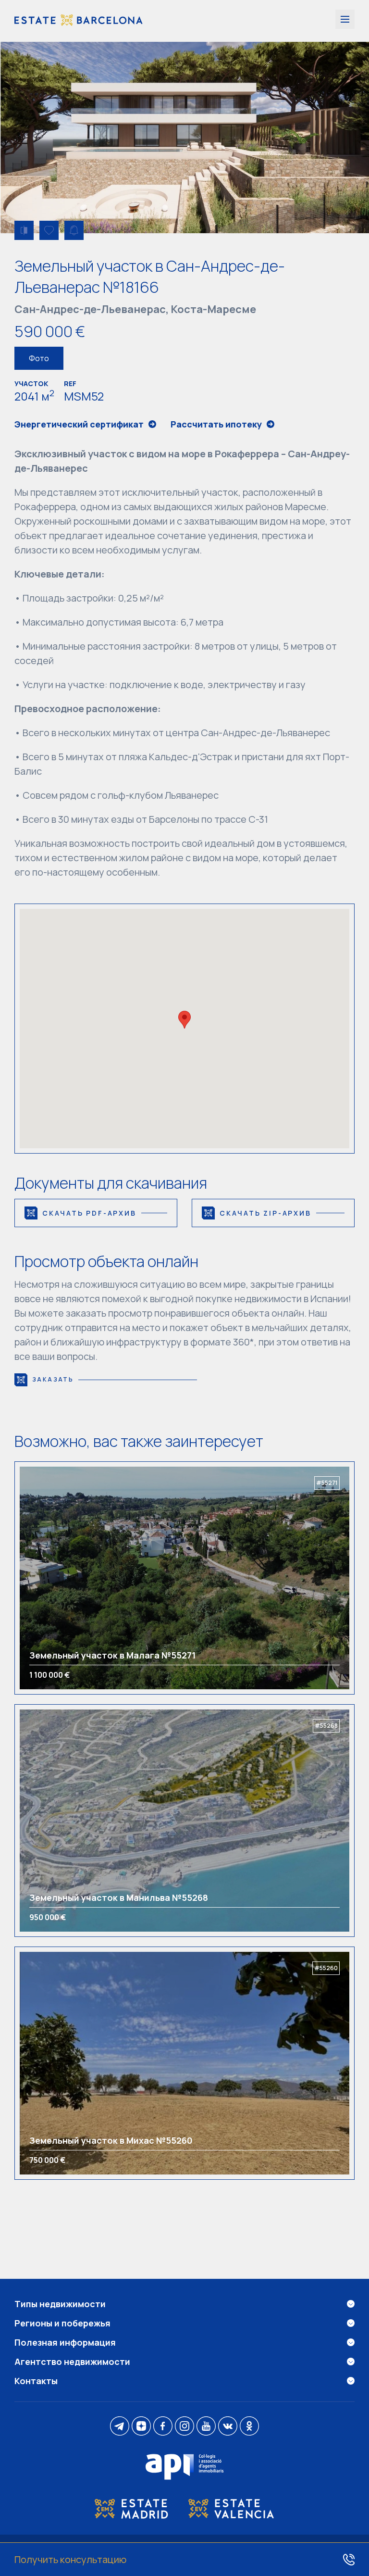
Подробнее (61, 1578)
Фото (39, 358)
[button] (184, 1020)
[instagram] (184, 2427)
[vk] (228, 2427)
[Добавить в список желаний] (49, 230)
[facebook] (163, 2427)
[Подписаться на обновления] (74, 230)
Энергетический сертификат (79, 424)
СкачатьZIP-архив (265, 1213)
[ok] (249, 2427)
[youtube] (206, 2427)
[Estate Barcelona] (79, 21)
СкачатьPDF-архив (89, 1213)
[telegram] (120, 2427)
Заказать (53, 1379)
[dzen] (141, 2427)
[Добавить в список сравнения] (24, 230)
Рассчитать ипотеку (216, 424)
